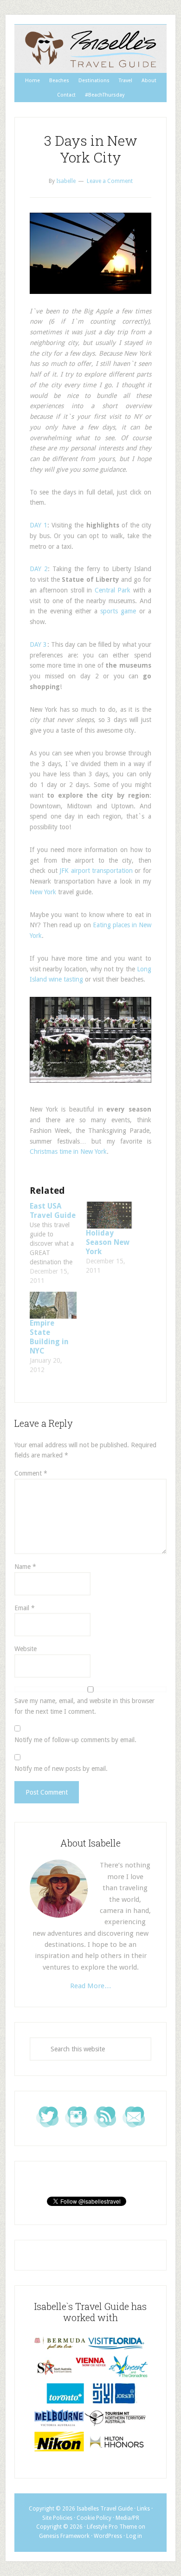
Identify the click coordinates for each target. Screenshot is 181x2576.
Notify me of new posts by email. (61, 1769)
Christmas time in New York (68, 1151)
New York (43, 892)
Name (25, 1567)
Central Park (113, 590)
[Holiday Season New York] (109, 1215)
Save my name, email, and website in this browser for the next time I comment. (84, 1706)
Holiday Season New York (108, 1242)
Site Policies (57, 2518)
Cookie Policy (94, 2518)
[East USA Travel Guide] (58, 1243)
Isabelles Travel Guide (90, 49)
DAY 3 (38, 644)
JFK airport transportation (96, 871)
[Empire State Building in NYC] (53, 1305)
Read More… (91, 1986)
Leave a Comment (110, 181)
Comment (31, 1473)
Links (143, 2509)
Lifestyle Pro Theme (112, 2527)
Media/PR (127, 2518)
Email (25, 1608)
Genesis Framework (64, 2536)
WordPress (108, 2536)
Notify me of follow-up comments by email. (75, 1740)
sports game (118, 611)
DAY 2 (39, 569)
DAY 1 (39, 525)
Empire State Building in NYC (49, 1337)
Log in (134, 2536)
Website (26, 1649)
